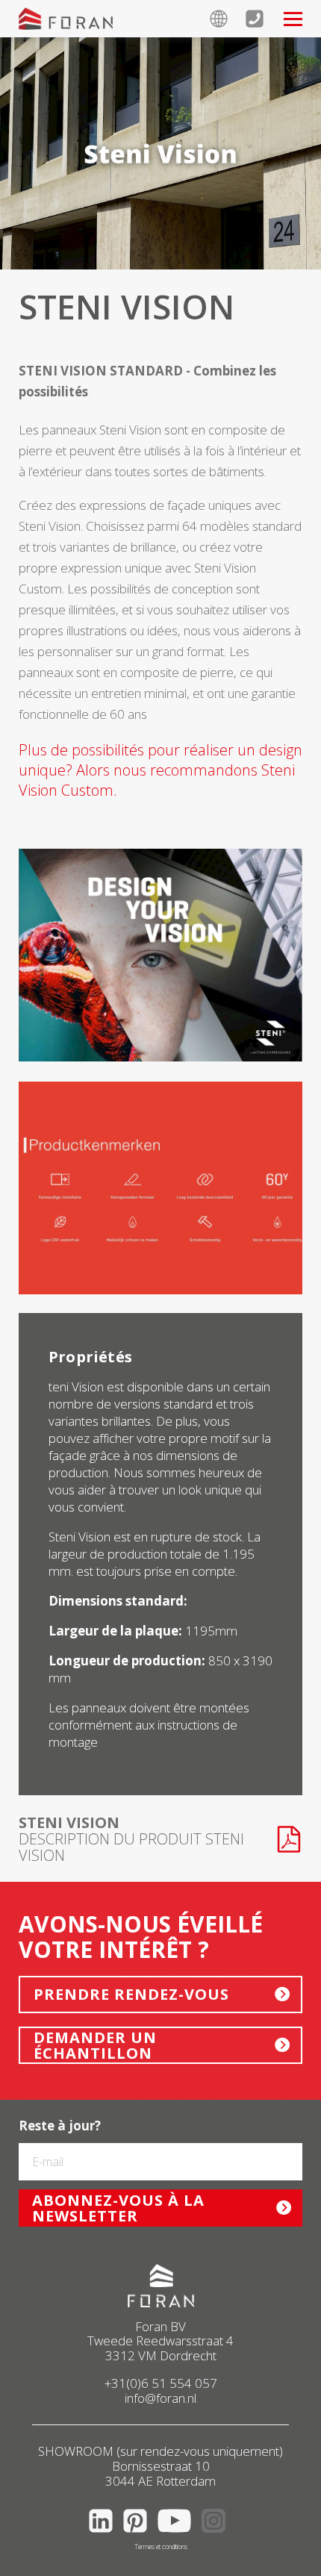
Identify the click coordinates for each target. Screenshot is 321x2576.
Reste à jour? (60, 2126)
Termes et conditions (161, 2547)
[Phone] (264, 19)
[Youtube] (178, 2535)
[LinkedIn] (105, 2535)
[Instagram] (217, 2535)
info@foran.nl (160, 2398)
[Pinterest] (139, 2535)
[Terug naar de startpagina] (66, 19)
